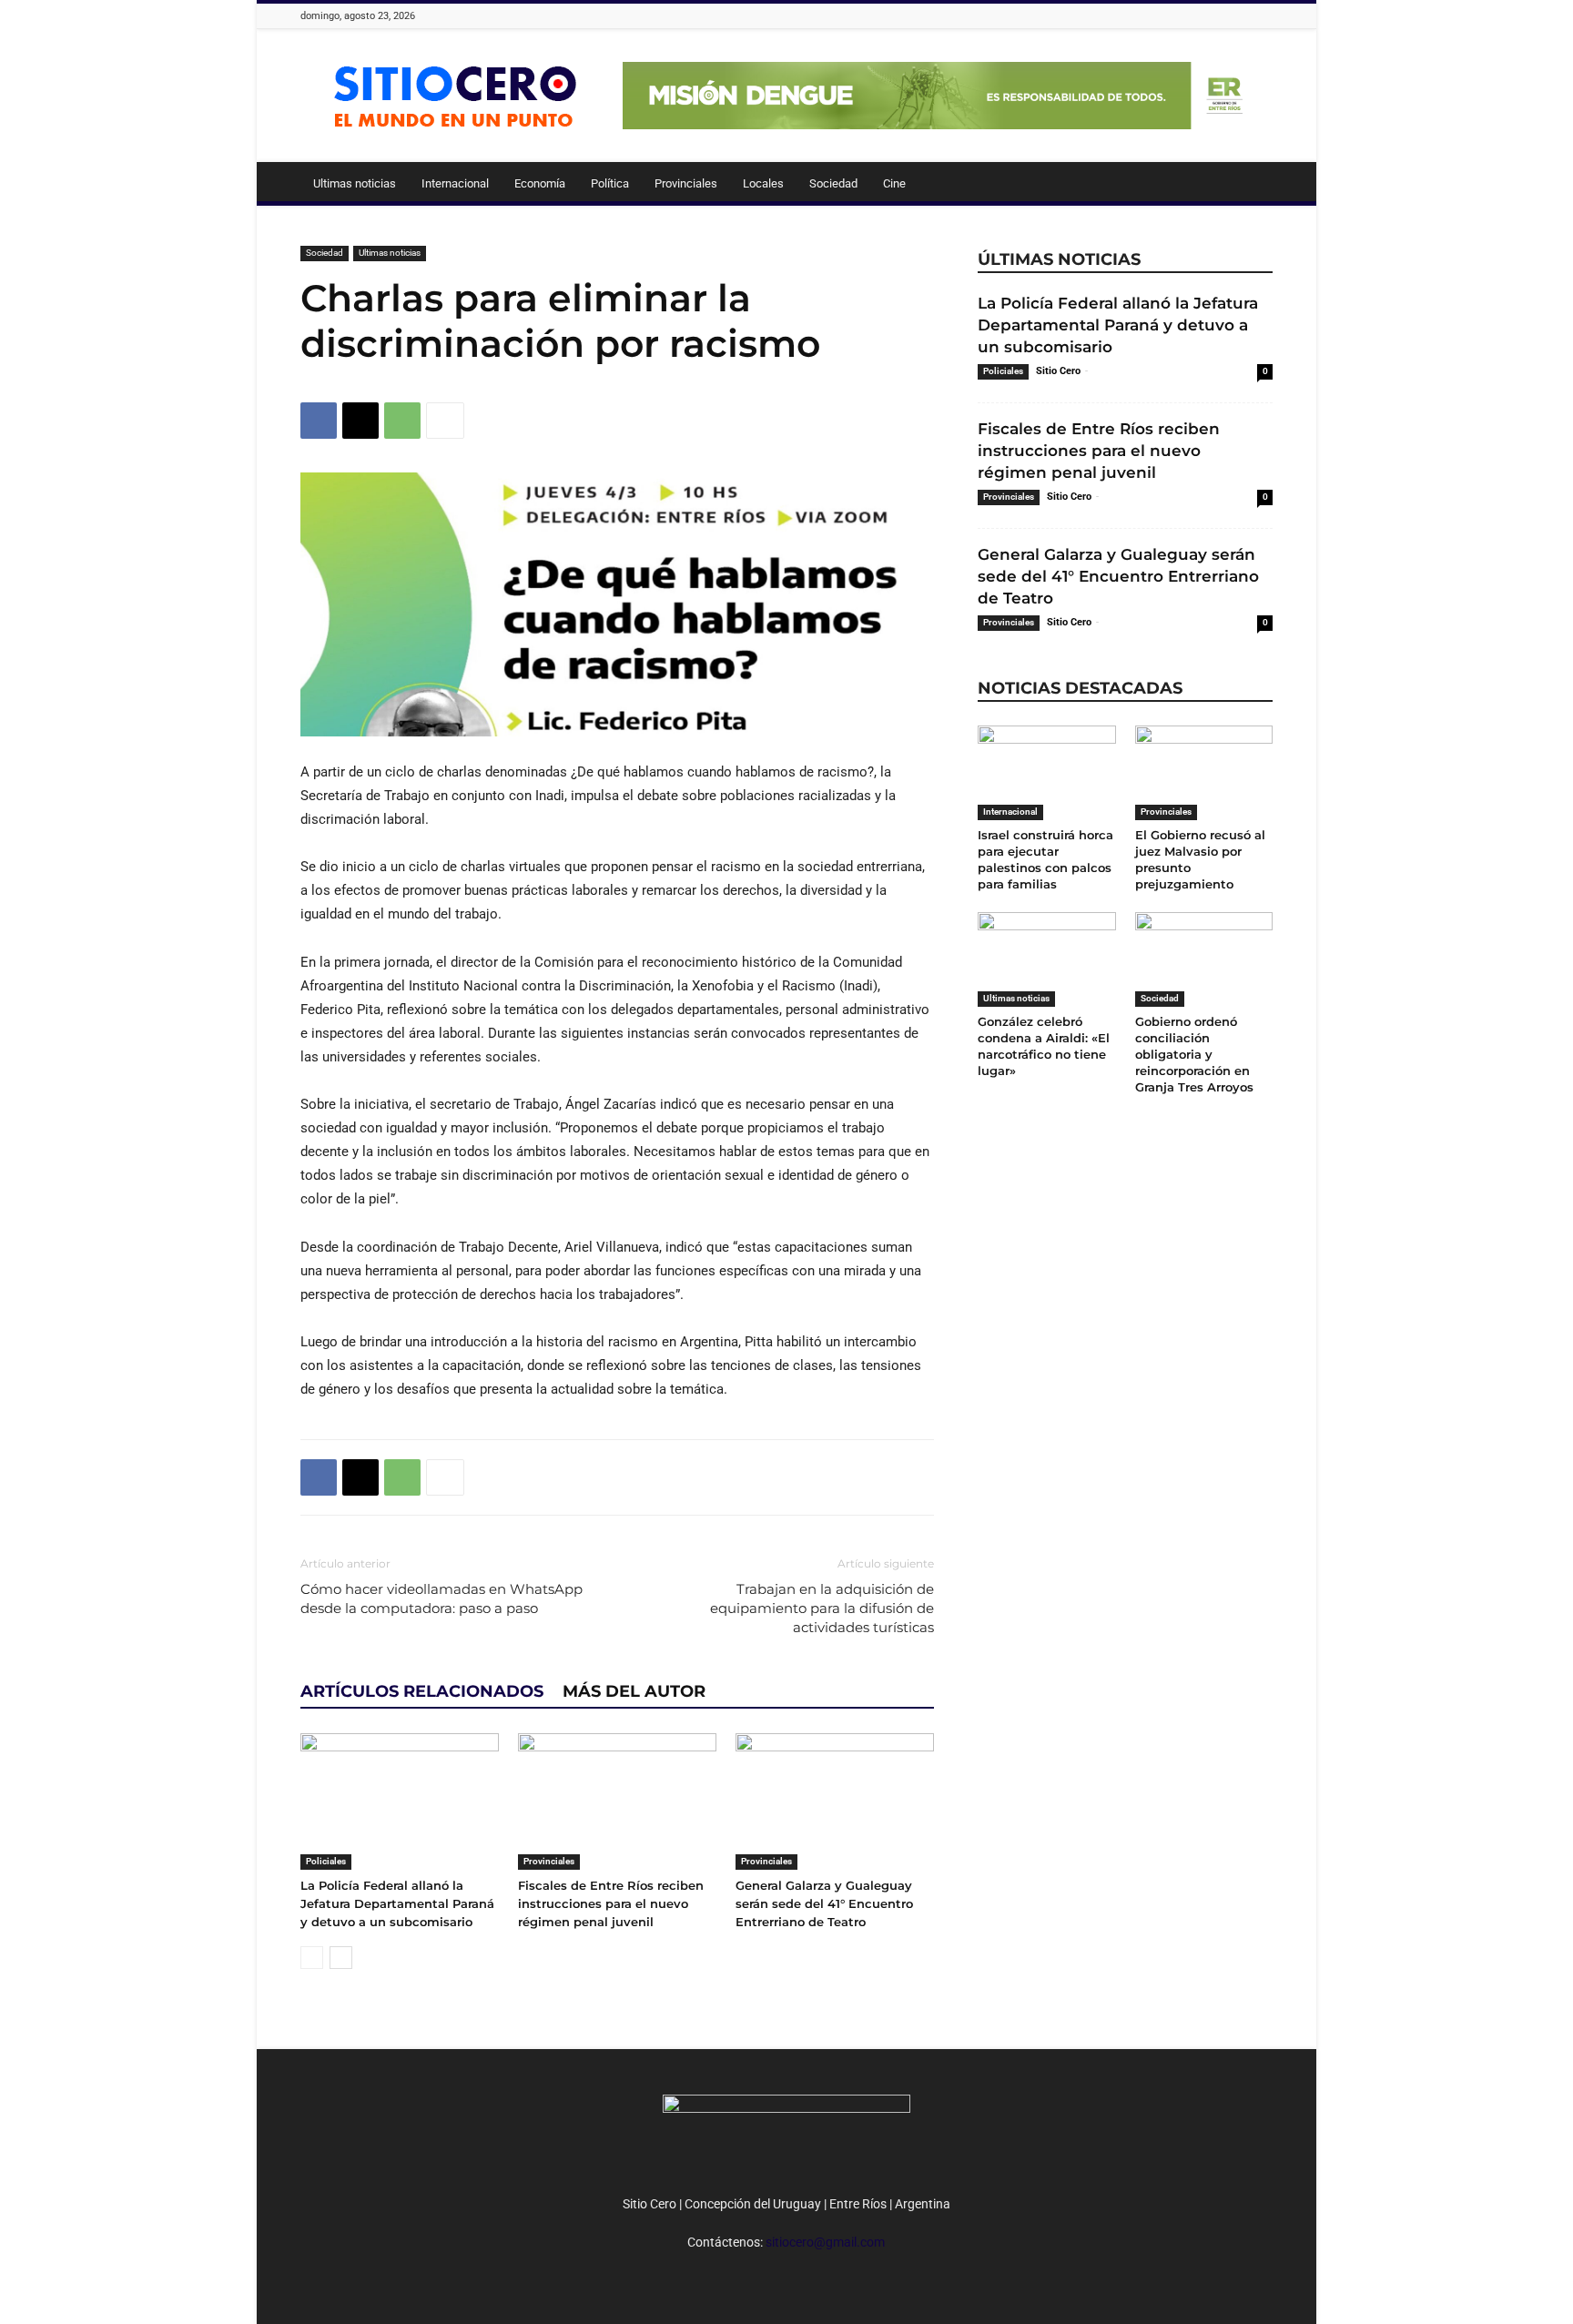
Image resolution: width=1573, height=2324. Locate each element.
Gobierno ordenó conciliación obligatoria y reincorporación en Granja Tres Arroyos (1194, 1054)
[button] (1251, 185)
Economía (540, 183)
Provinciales (686, 183)
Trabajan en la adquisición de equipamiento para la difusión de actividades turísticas (822, 1608)
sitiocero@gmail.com (825, 2242)
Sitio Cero (1058, 371)
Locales (763, 183)
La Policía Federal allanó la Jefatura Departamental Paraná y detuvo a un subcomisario (397, 1903)
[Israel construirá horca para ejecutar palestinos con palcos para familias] (1047, 773)
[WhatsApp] (402, 421)
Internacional (455, 183)
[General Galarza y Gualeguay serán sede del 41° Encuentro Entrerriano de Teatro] (835, 1801)
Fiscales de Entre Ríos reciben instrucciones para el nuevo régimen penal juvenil (611, 1903)
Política (610, 183)
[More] (445, 421)
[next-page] (341, 1958)
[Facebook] (319, 421)
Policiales (326, 1861)
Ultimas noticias (355, 183)
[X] (360, 421)
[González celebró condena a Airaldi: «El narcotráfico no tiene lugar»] (1047, 959)
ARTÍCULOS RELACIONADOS (422, 1691)
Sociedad (833, 183)
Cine (894, 183)
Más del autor (634, 1691)
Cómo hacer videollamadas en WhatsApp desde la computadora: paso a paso (441, 1598)
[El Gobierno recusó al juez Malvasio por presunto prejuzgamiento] (1204, 773)
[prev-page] (312, 1958)
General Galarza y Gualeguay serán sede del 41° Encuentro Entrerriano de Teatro (824, 1903)
